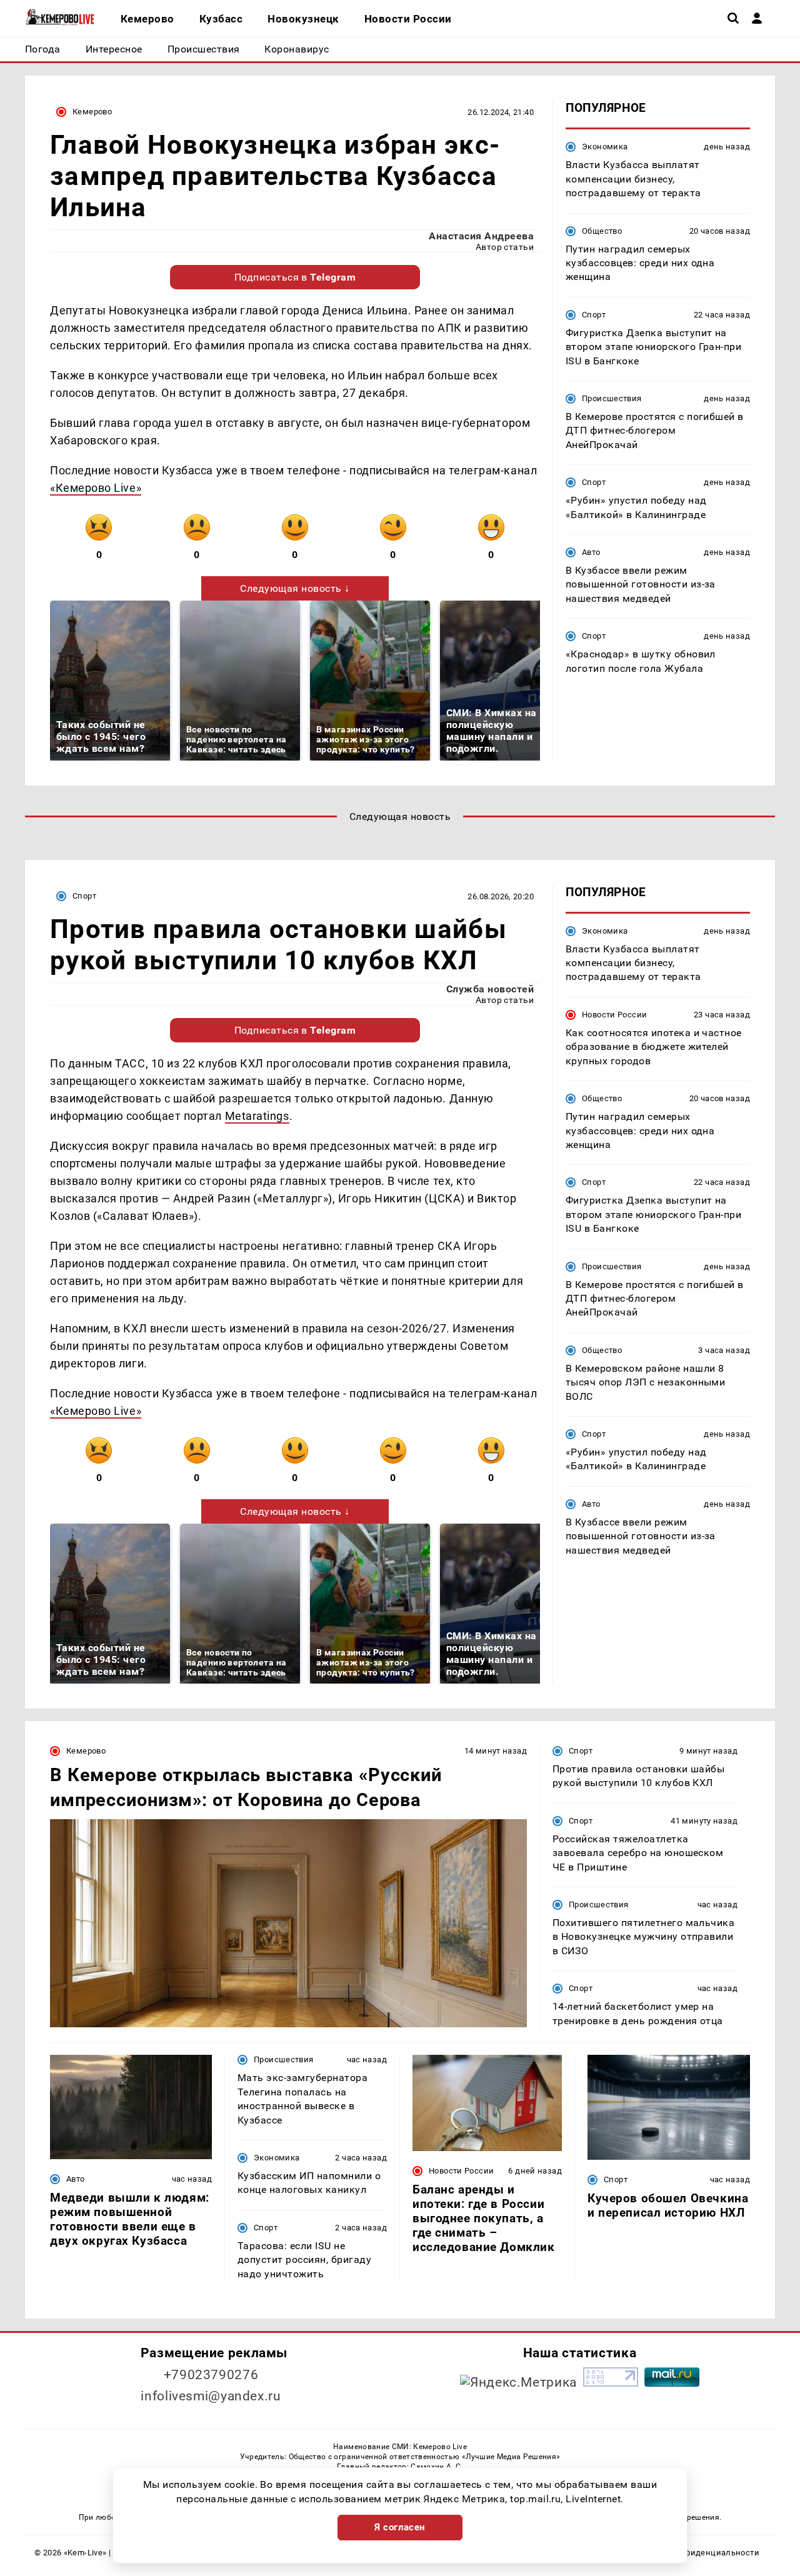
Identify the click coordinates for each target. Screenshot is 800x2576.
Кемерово (92, 112)
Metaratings (257, 1116)
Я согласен (400, 2527)
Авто (591, 552)
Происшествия (612, 398)
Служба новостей (490, 989)
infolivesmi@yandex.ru (211, 2396)
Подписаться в (295, 277)
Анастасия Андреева (481, 236)
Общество (602, 230)
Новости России (614, 1015)
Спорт (594, 314)
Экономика (605, 147)
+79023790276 (211, 2375)
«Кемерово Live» (96, 488)
